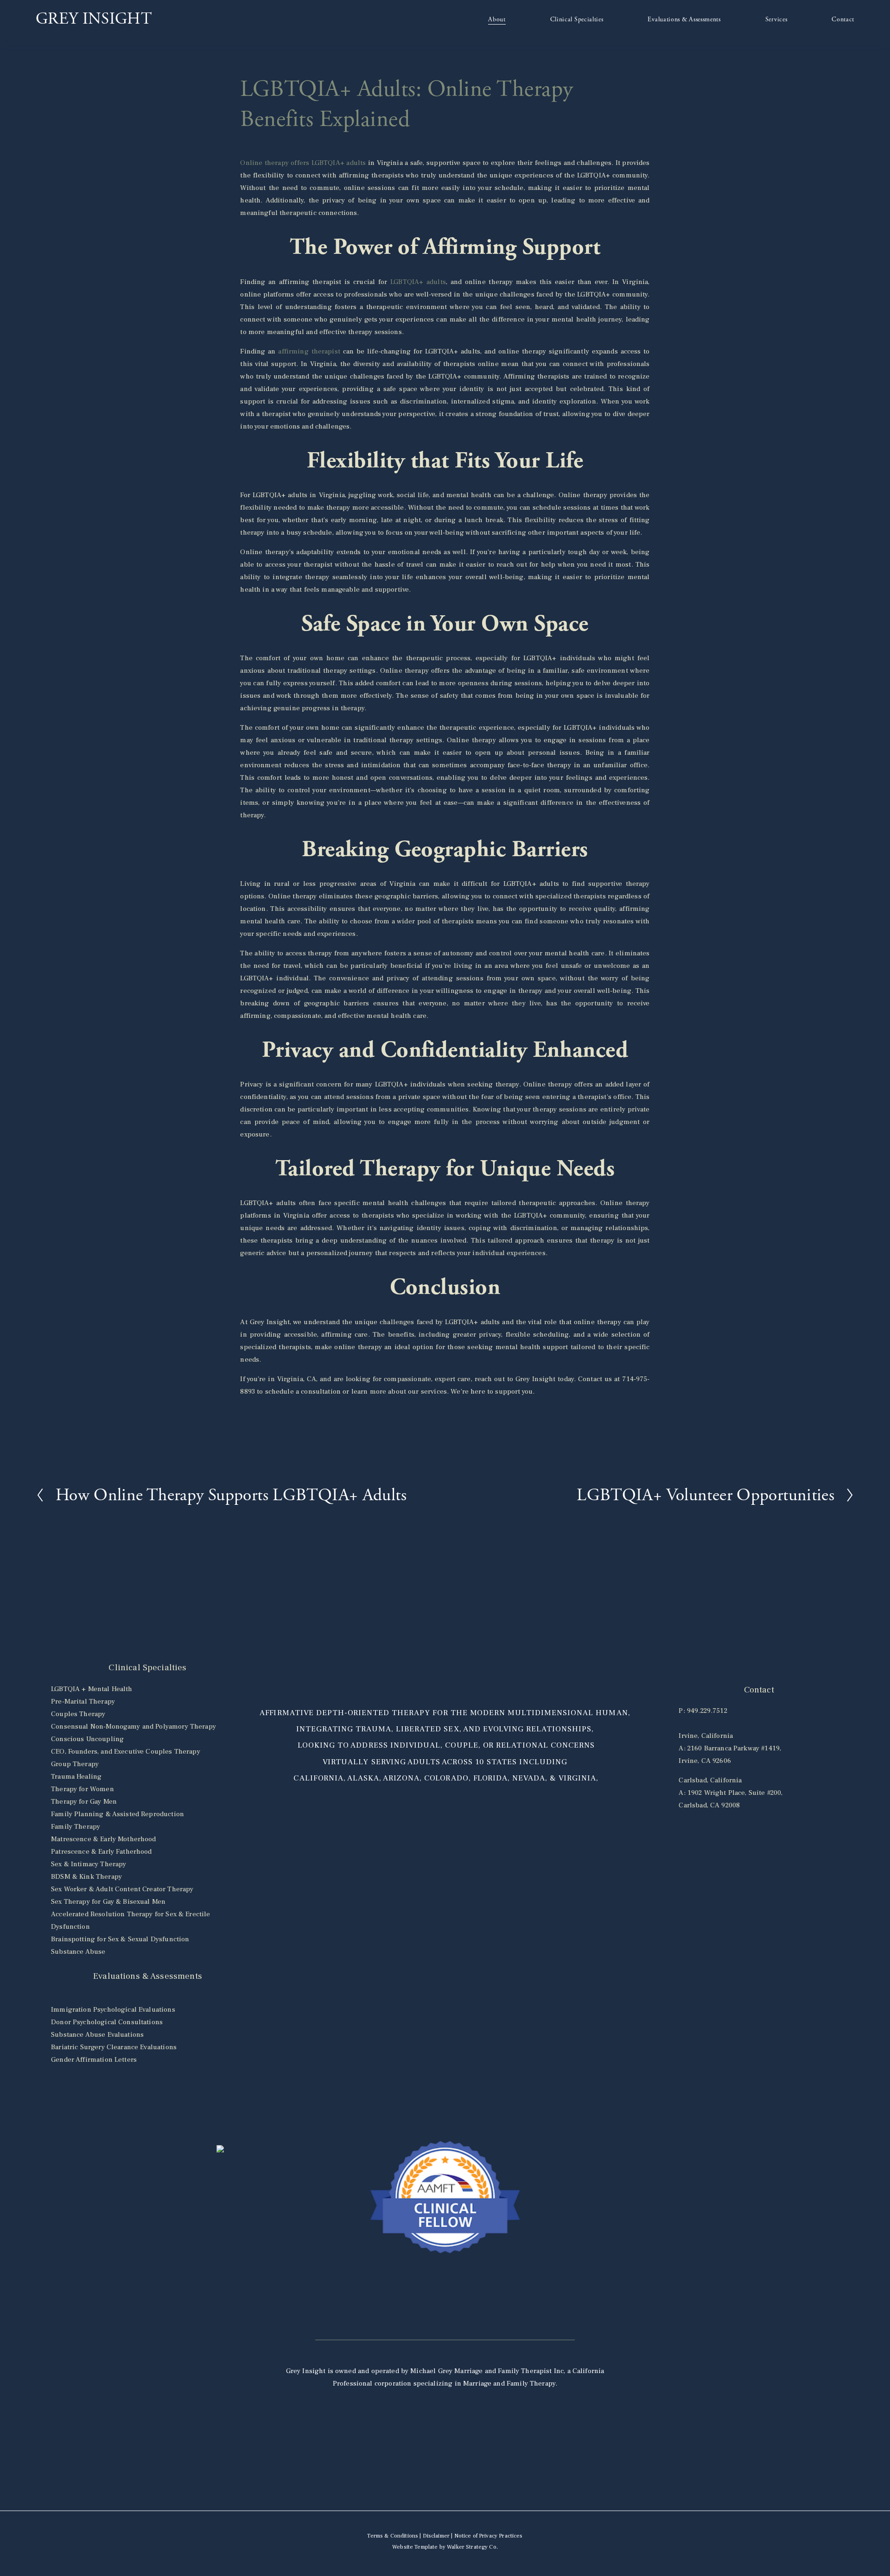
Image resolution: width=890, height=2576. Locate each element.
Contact (843, 19)
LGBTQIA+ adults (418, 282)
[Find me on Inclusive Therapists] (220, 2150)
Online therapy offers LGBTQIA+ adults (303, 163)
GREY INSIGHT (94, 19)
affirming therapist (309, 351)
